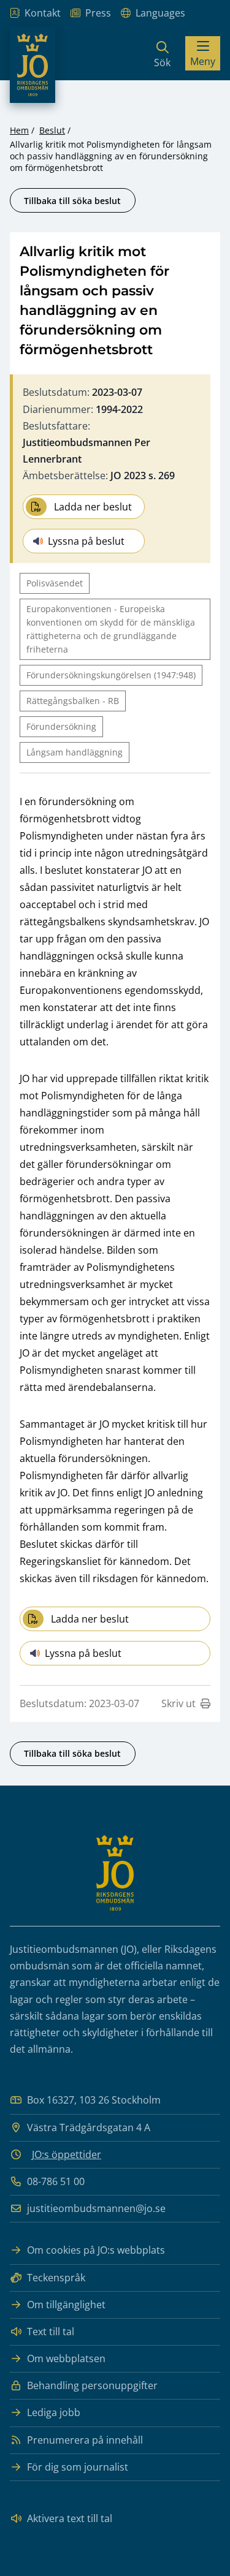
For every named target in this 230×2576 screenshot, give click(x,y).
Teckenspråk (56, 2278)
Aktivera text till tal (70, 2518)
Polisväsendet (55, 583)
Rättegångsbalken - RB (73, 701)
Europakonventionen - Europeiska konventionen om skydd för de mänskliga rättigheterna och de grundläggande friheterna (111, 629)
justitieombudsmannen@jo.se (96, 2208)
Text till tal (51, 2332)
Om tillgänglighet (66, 2305)
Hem (19, 130)
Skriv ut (178, 1703)
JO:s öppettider (67, 2154)
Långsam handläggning (75, 752)
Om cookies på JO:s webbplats (96, 2250)
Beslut (52, 130)
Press (98, 13)
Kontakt (43, 13)
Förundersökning (61, 726)
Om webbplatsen (66, 2358)
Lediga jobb (54, 2412)
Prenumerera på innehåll (85, 2440)
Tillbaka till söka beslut (72, 201)
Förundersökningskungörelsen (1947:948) (111, 675)
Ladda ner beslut (93, 507)
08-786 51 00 (56, 2181)
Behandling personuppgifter (92, 2385)
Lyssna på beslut (86, 541)
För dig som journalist (78, 2467)
